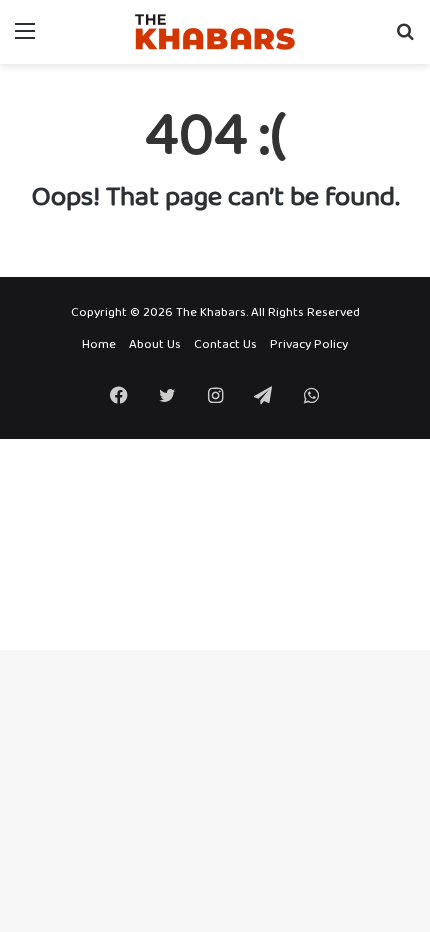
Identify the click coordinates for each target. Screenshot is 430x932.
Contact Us (225, 344)
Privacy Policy (309, 344)
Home (99, 344)
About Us (155, 344)
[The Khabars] (215, 32)
